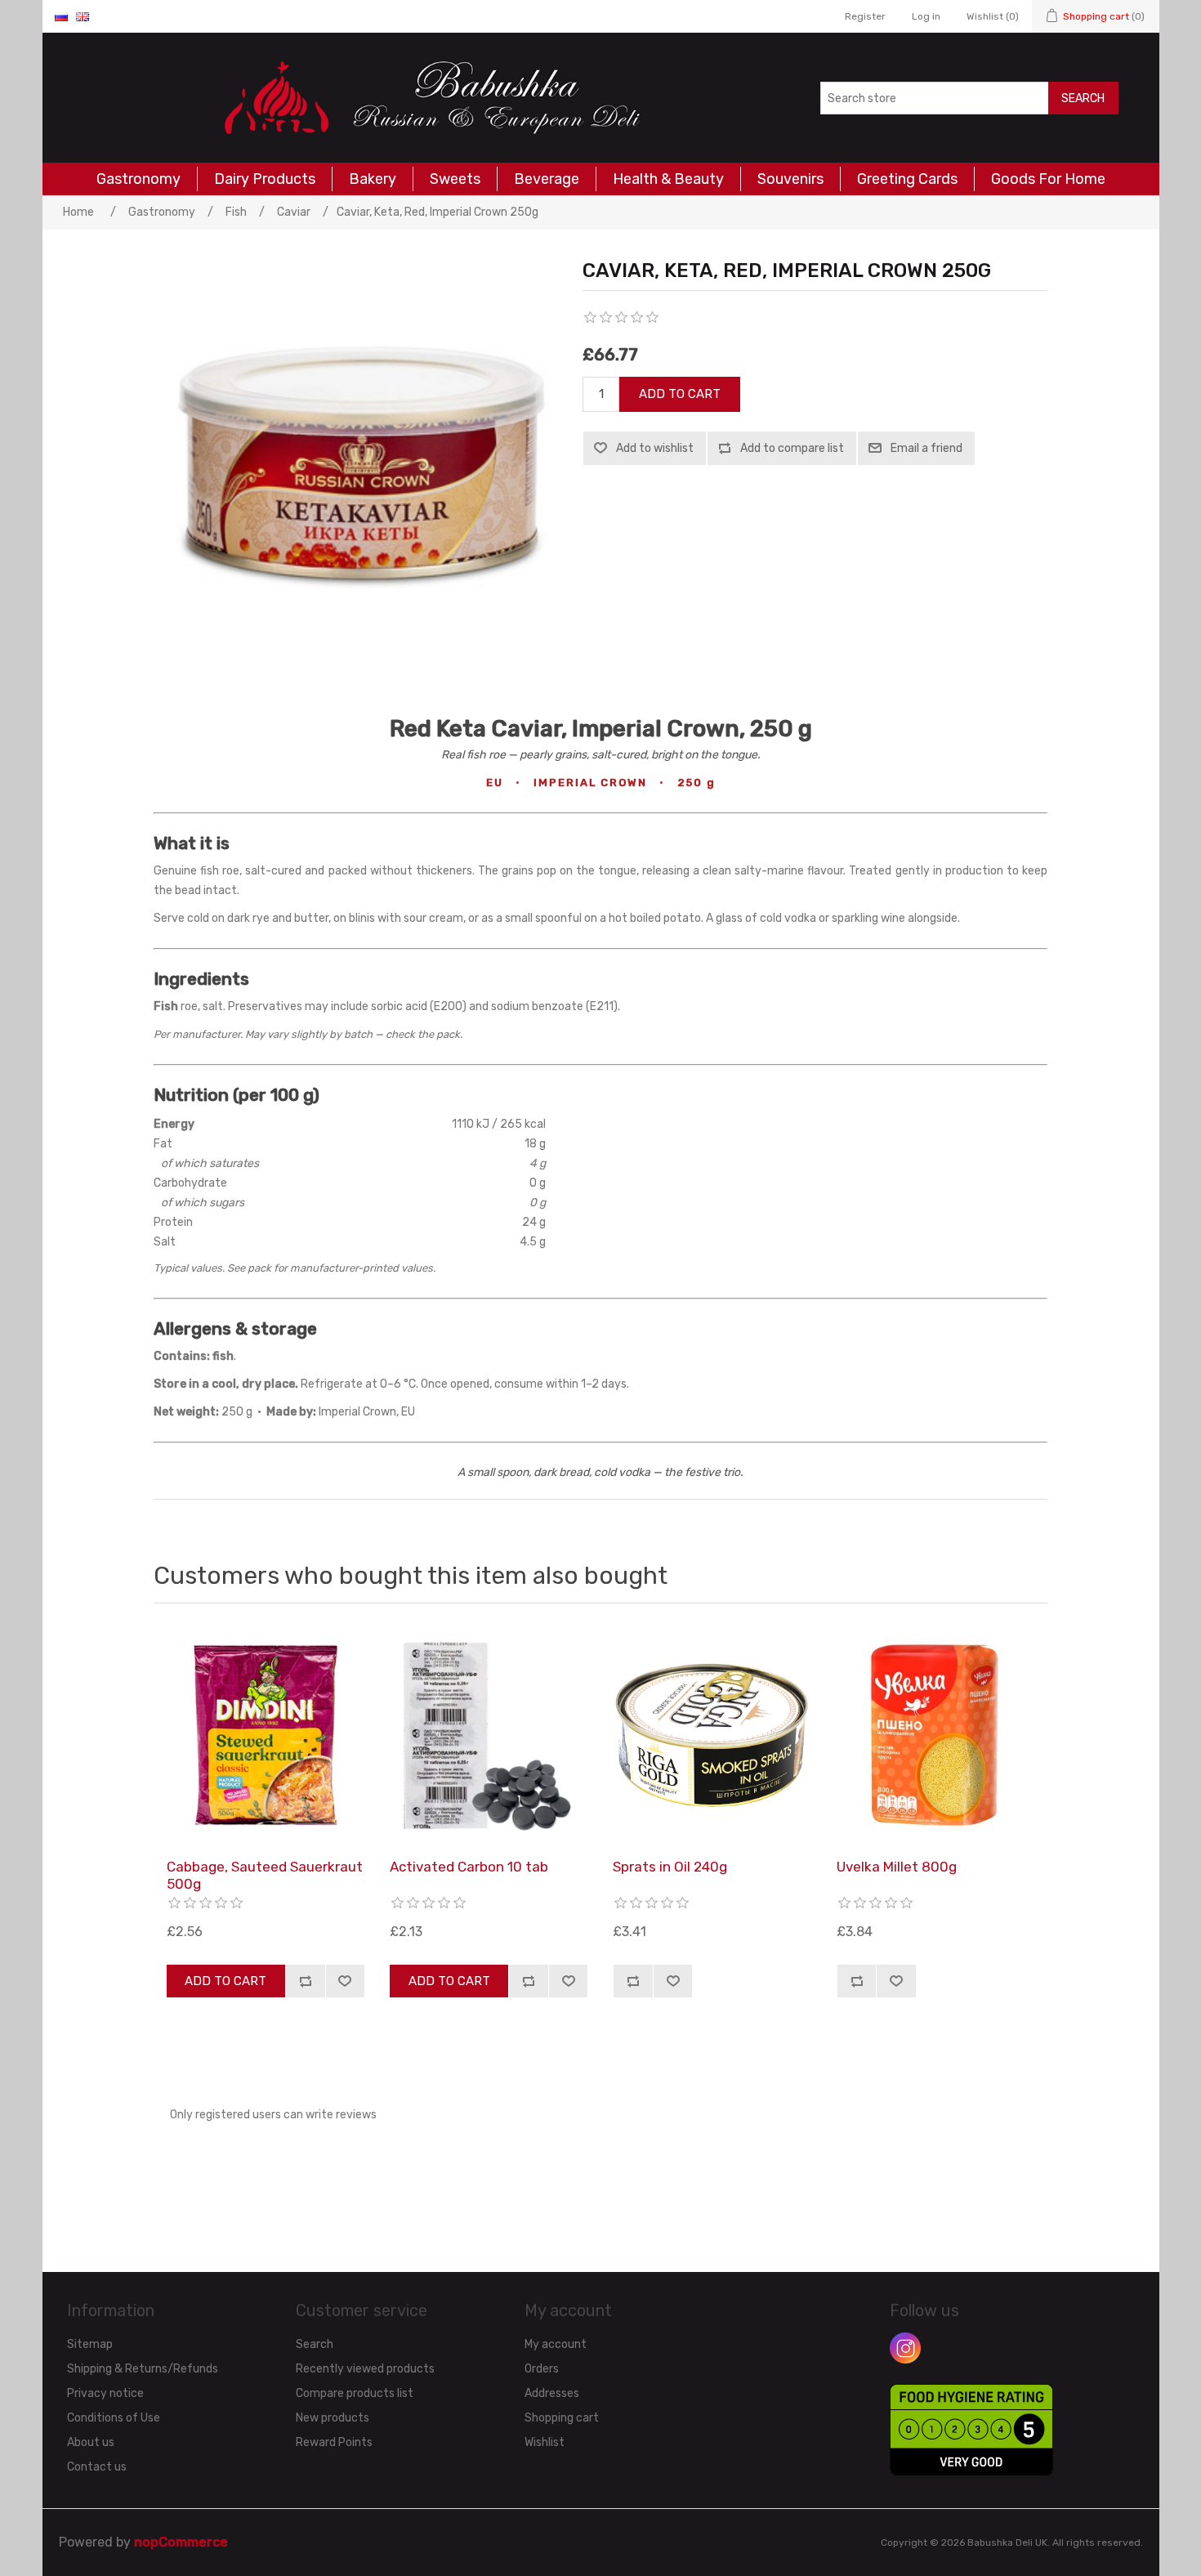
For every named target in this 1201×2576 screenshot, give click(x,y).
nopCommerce (181, 2542)
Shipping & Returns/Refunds (143, 2369)
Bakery (373, 179)
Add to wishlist (655, 448)
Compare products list (355, 2393)
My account (556, 2344)
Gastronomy (138, 179)
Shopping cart (562, 2418)
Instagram (905, 2348)
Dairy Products (265, 179)
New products (333, 2418)
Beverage (547, 179)
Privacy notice (105, 2393)
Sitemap (90, 2344)
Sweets (455, 179)
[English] (83, 16)
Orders (542, 2369)
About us (91, 2442)
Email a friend (926, 448)
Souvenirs (790, 179)
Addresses (552, 2393)
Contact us (97, 2467)
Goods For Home (1048, 179)
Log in (926, 16)
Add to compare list (792, 448)
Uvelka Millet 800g (897, 1867)
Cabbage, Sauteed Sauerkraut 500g (265, 1875)
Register (865, 16)
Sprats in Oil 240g (670, 1867)
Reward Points (334, 2442)
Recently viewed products (365, 2369)
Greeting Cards (907, 179)
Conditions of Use (114, 2418)
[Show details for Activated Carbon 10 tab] (489, 1735)
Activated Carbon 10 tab (469, 1867)
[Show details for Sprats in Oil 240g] (712, 1735)
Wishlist (545, 2442)
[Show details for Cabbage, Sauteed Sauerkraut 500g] (266, 1735)
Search (1083, 98)
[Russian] (61, 16)
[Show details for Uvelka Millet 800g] (935, 1735)
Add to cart (680, 394)
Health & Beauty (668, 179)
